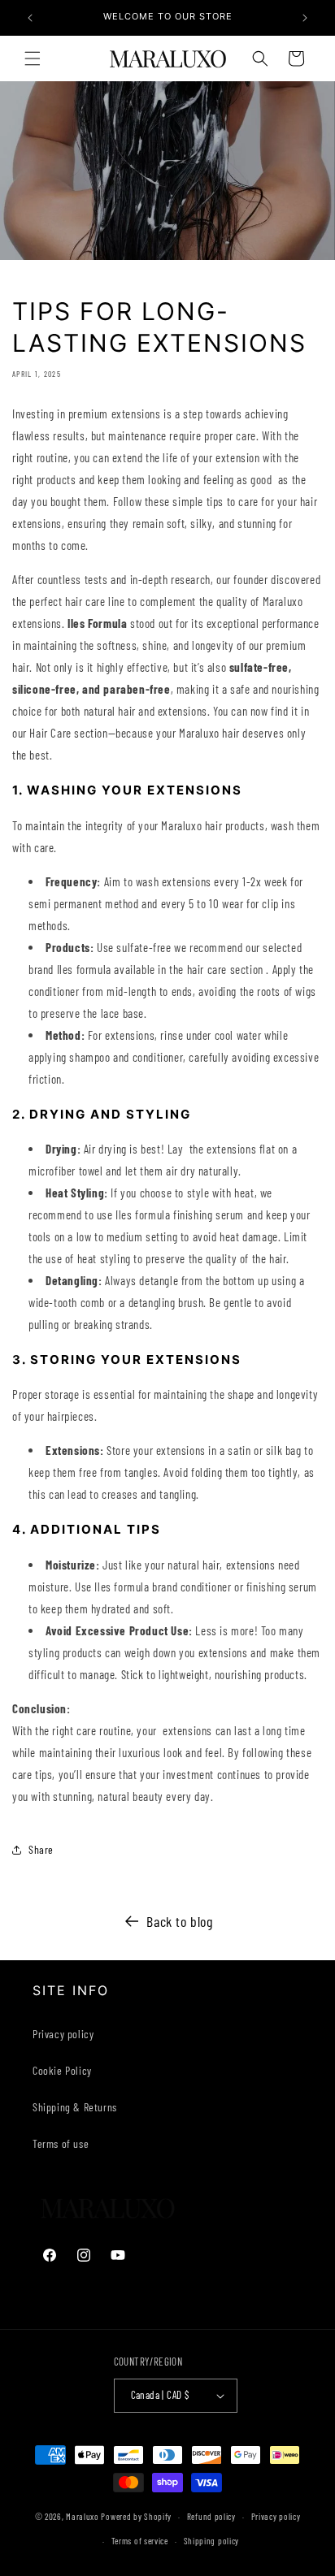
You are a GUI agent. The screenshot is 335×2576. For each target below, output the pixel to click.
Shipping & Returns (75, 2107)
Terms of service (140, 2541)
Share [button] (41, 1849)
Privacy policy (63, 2034)
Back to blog (179, 1921)
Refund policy (211, 2516)
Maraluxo (83, 2516)
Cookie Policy (62, 2070)
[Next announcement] (305, 18)
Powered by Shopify (136, 2516)
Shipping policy (212, 2541)
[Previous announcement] (30, 18)
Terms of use (61, 2143)
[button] (33, 58)
